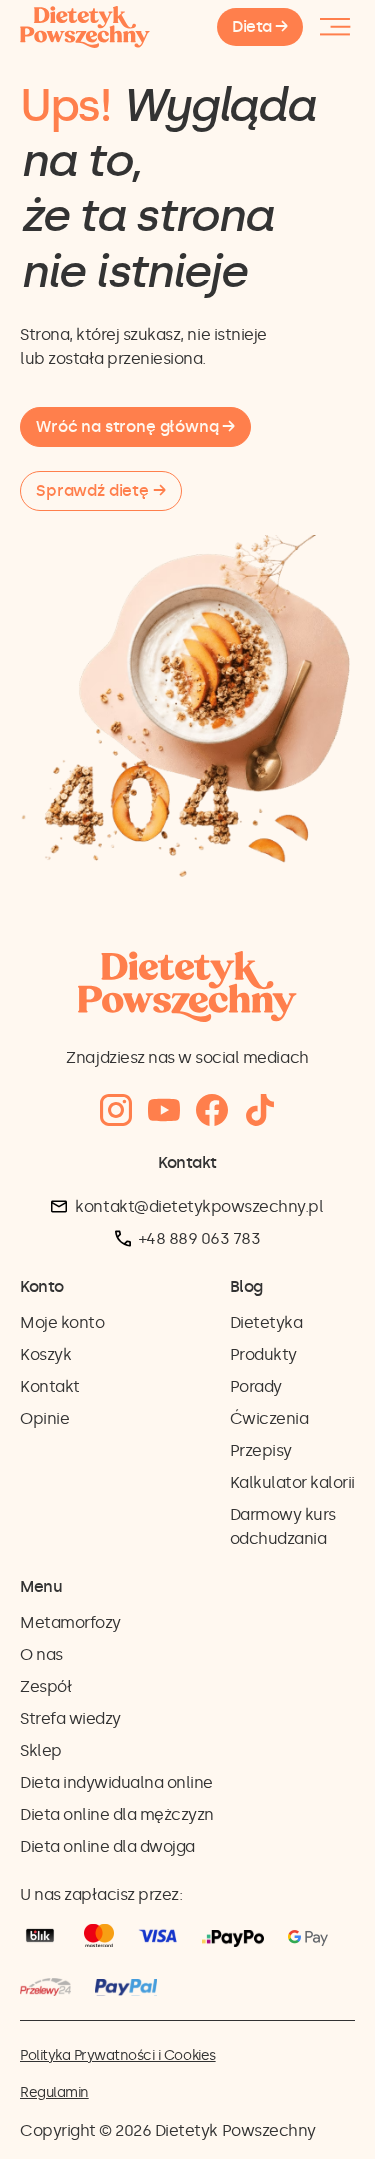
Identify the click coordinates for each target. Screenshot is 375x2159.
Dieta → (260, 26)
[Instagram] (116, 1110)
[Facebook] (212, 1110)
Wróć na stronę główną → (135, 426)
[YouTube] (164, 1110)
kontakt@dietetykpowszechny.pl (199, 1206)
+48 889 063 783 (200, 1238)
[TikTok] (260, 1110)
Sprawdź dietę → (101, 490)
